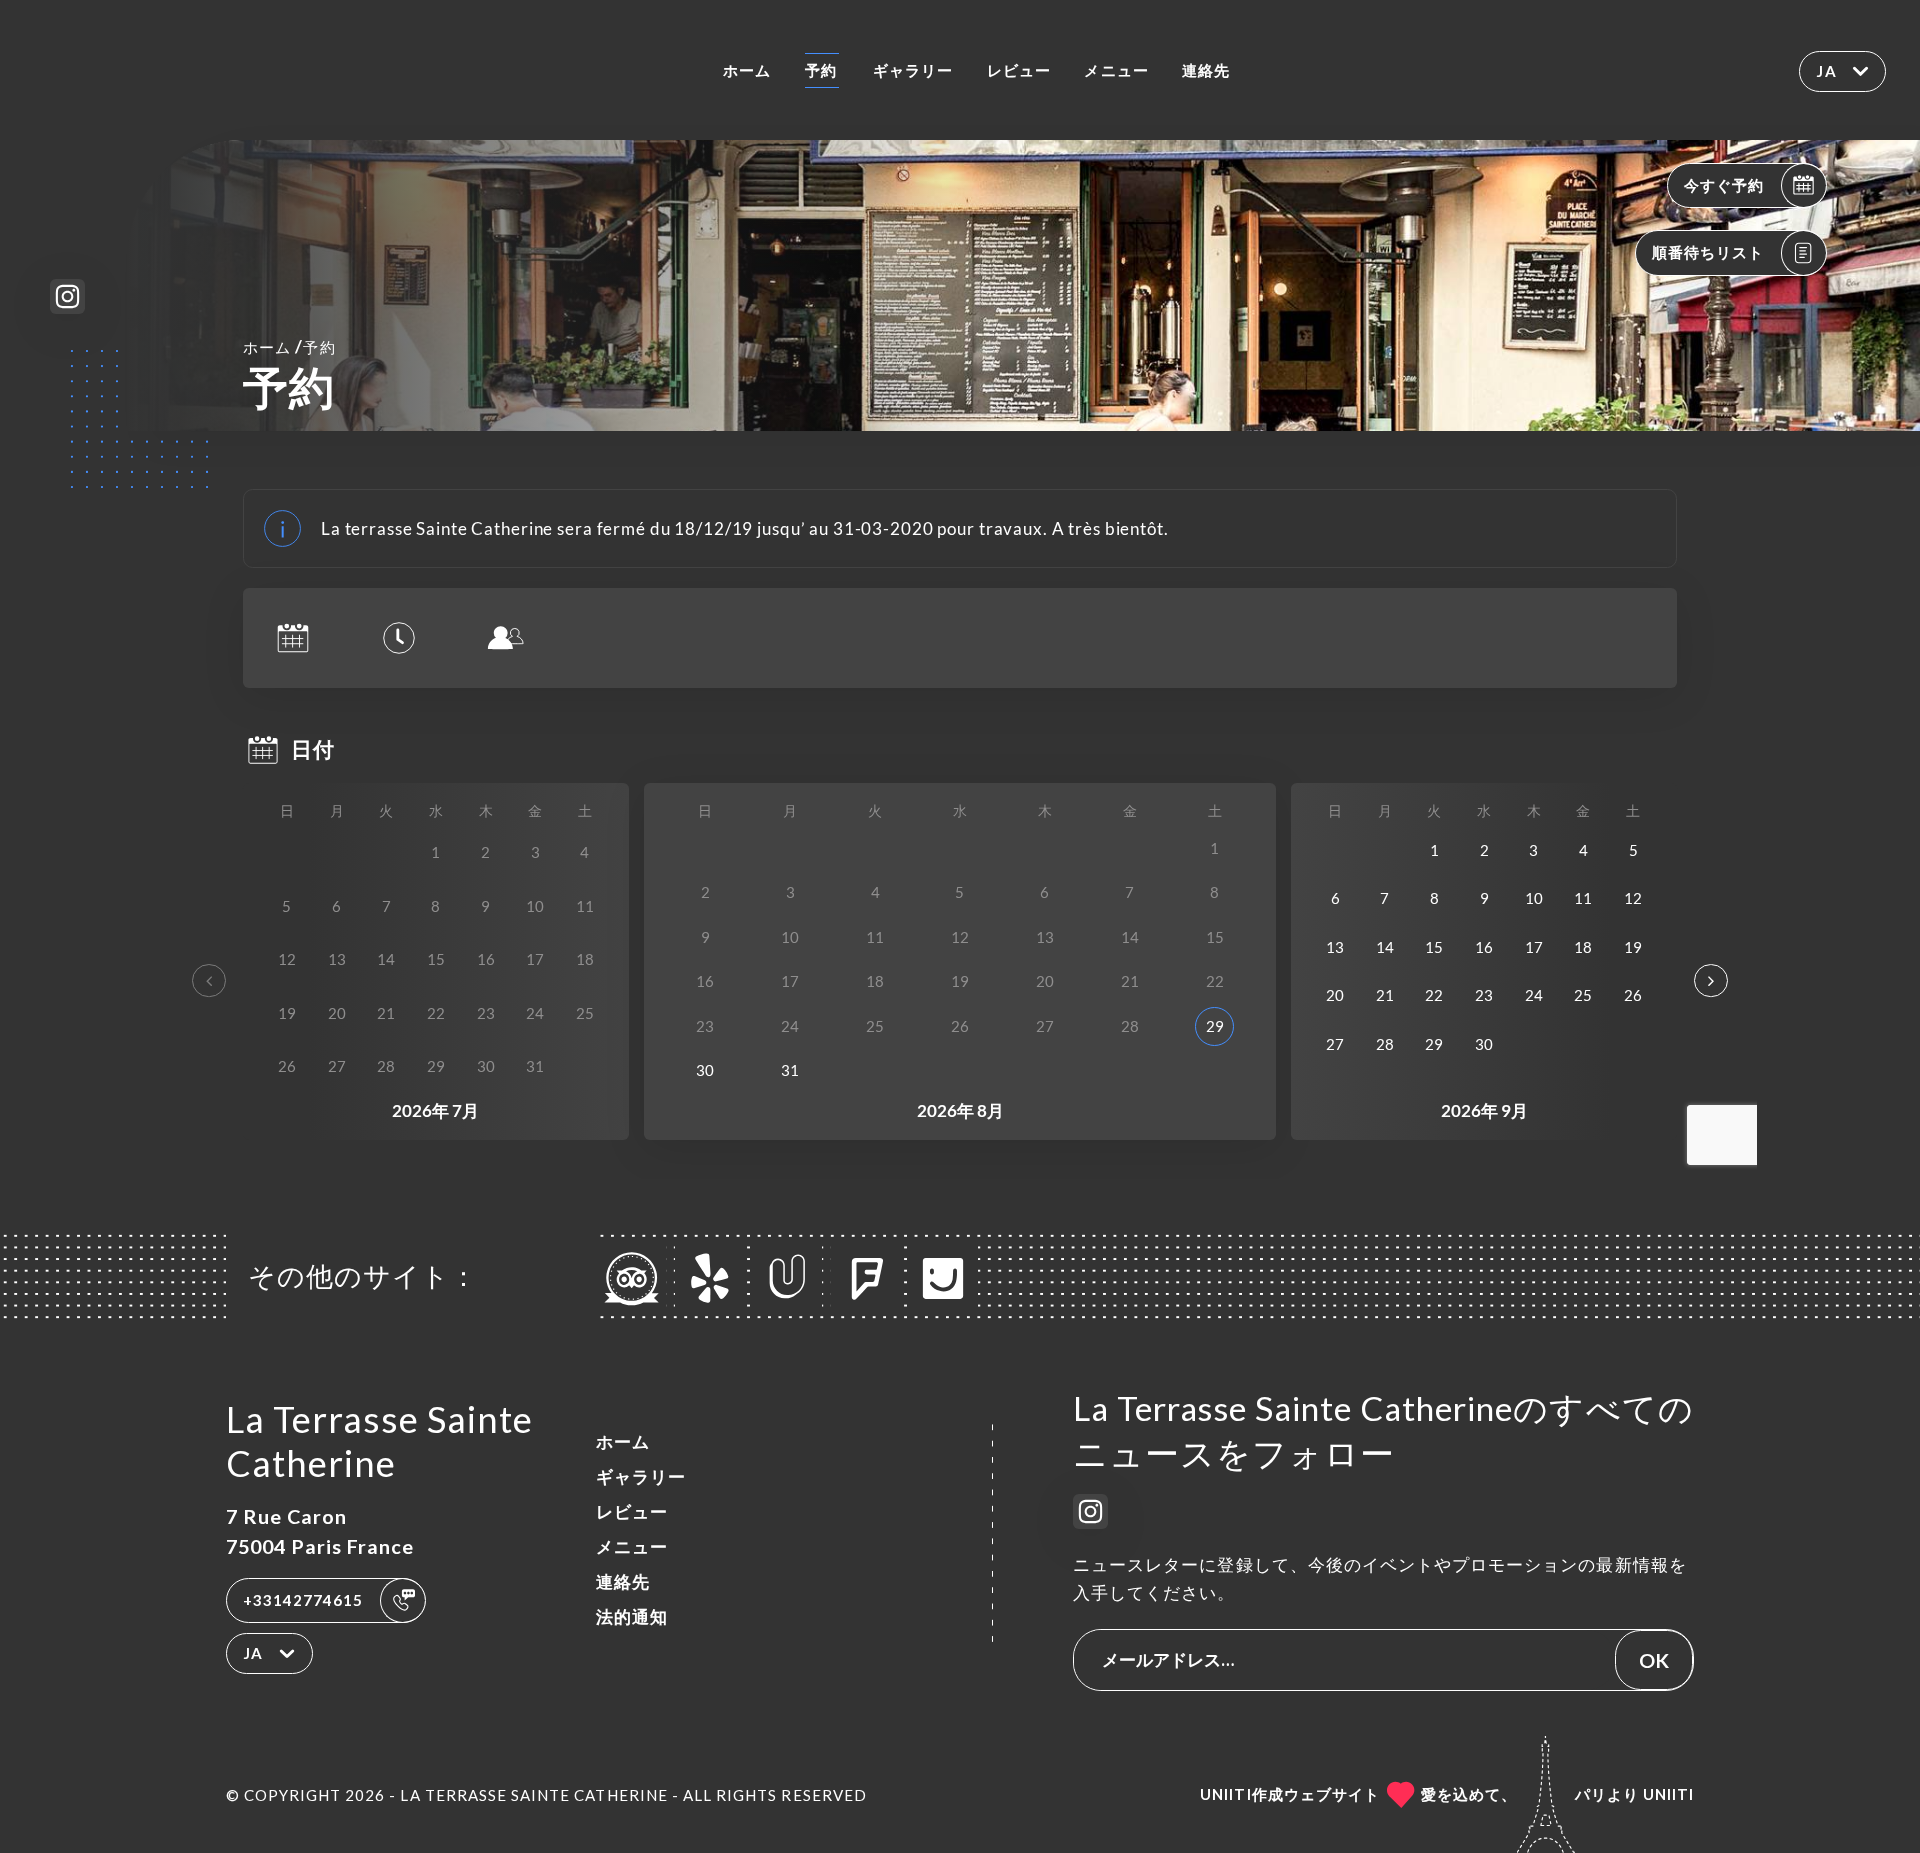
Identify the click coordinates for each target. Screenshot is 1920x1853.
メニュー (1116, 70)
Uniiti (1668, 1794)
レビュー (1019, 70)
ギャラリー (913, 70)
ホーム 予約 (289, 346)
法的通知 (632, 1616)
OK (1654, 1660)
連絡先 (1206, 70)
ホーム (747, 70)
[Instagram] (67, 296)
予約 (821, 70)
